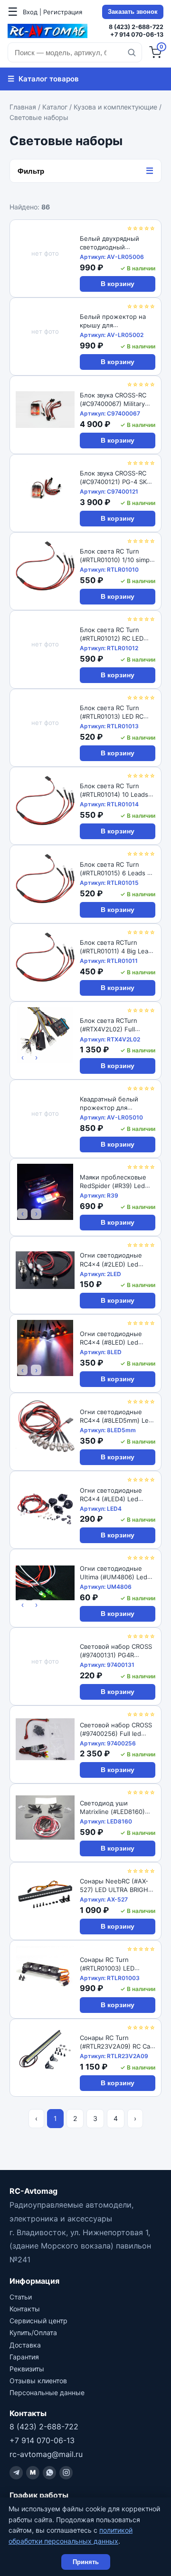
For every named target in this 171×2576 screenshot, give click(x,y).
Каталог (55, 107)
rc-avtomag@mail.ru (46, 2454)
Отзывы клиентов (38, 2381)
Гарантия (24, 2357)
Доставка (25, 2345)
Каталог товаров (43, 79)
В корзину (118, 284)
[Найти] (132, 52)
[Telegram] (16, 2473)
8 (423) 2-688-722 (136, 27)
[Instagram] (66, 2473)
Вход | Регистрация (52, 12)
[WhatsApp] (49, 2473)
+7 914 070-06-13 (137, 35)
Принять (86, 2562)
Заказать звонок (133, 12)
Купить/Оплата (33, 2333)
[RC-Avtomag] (47, 31)
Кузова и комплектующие (115, 107)
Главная (23, 107)
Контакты (25, 2309)
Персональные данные (47, 2393)
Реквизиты (27, 2369)
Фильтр (85, 171)
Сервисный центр (38, 2321)
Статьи (21, 2297)
